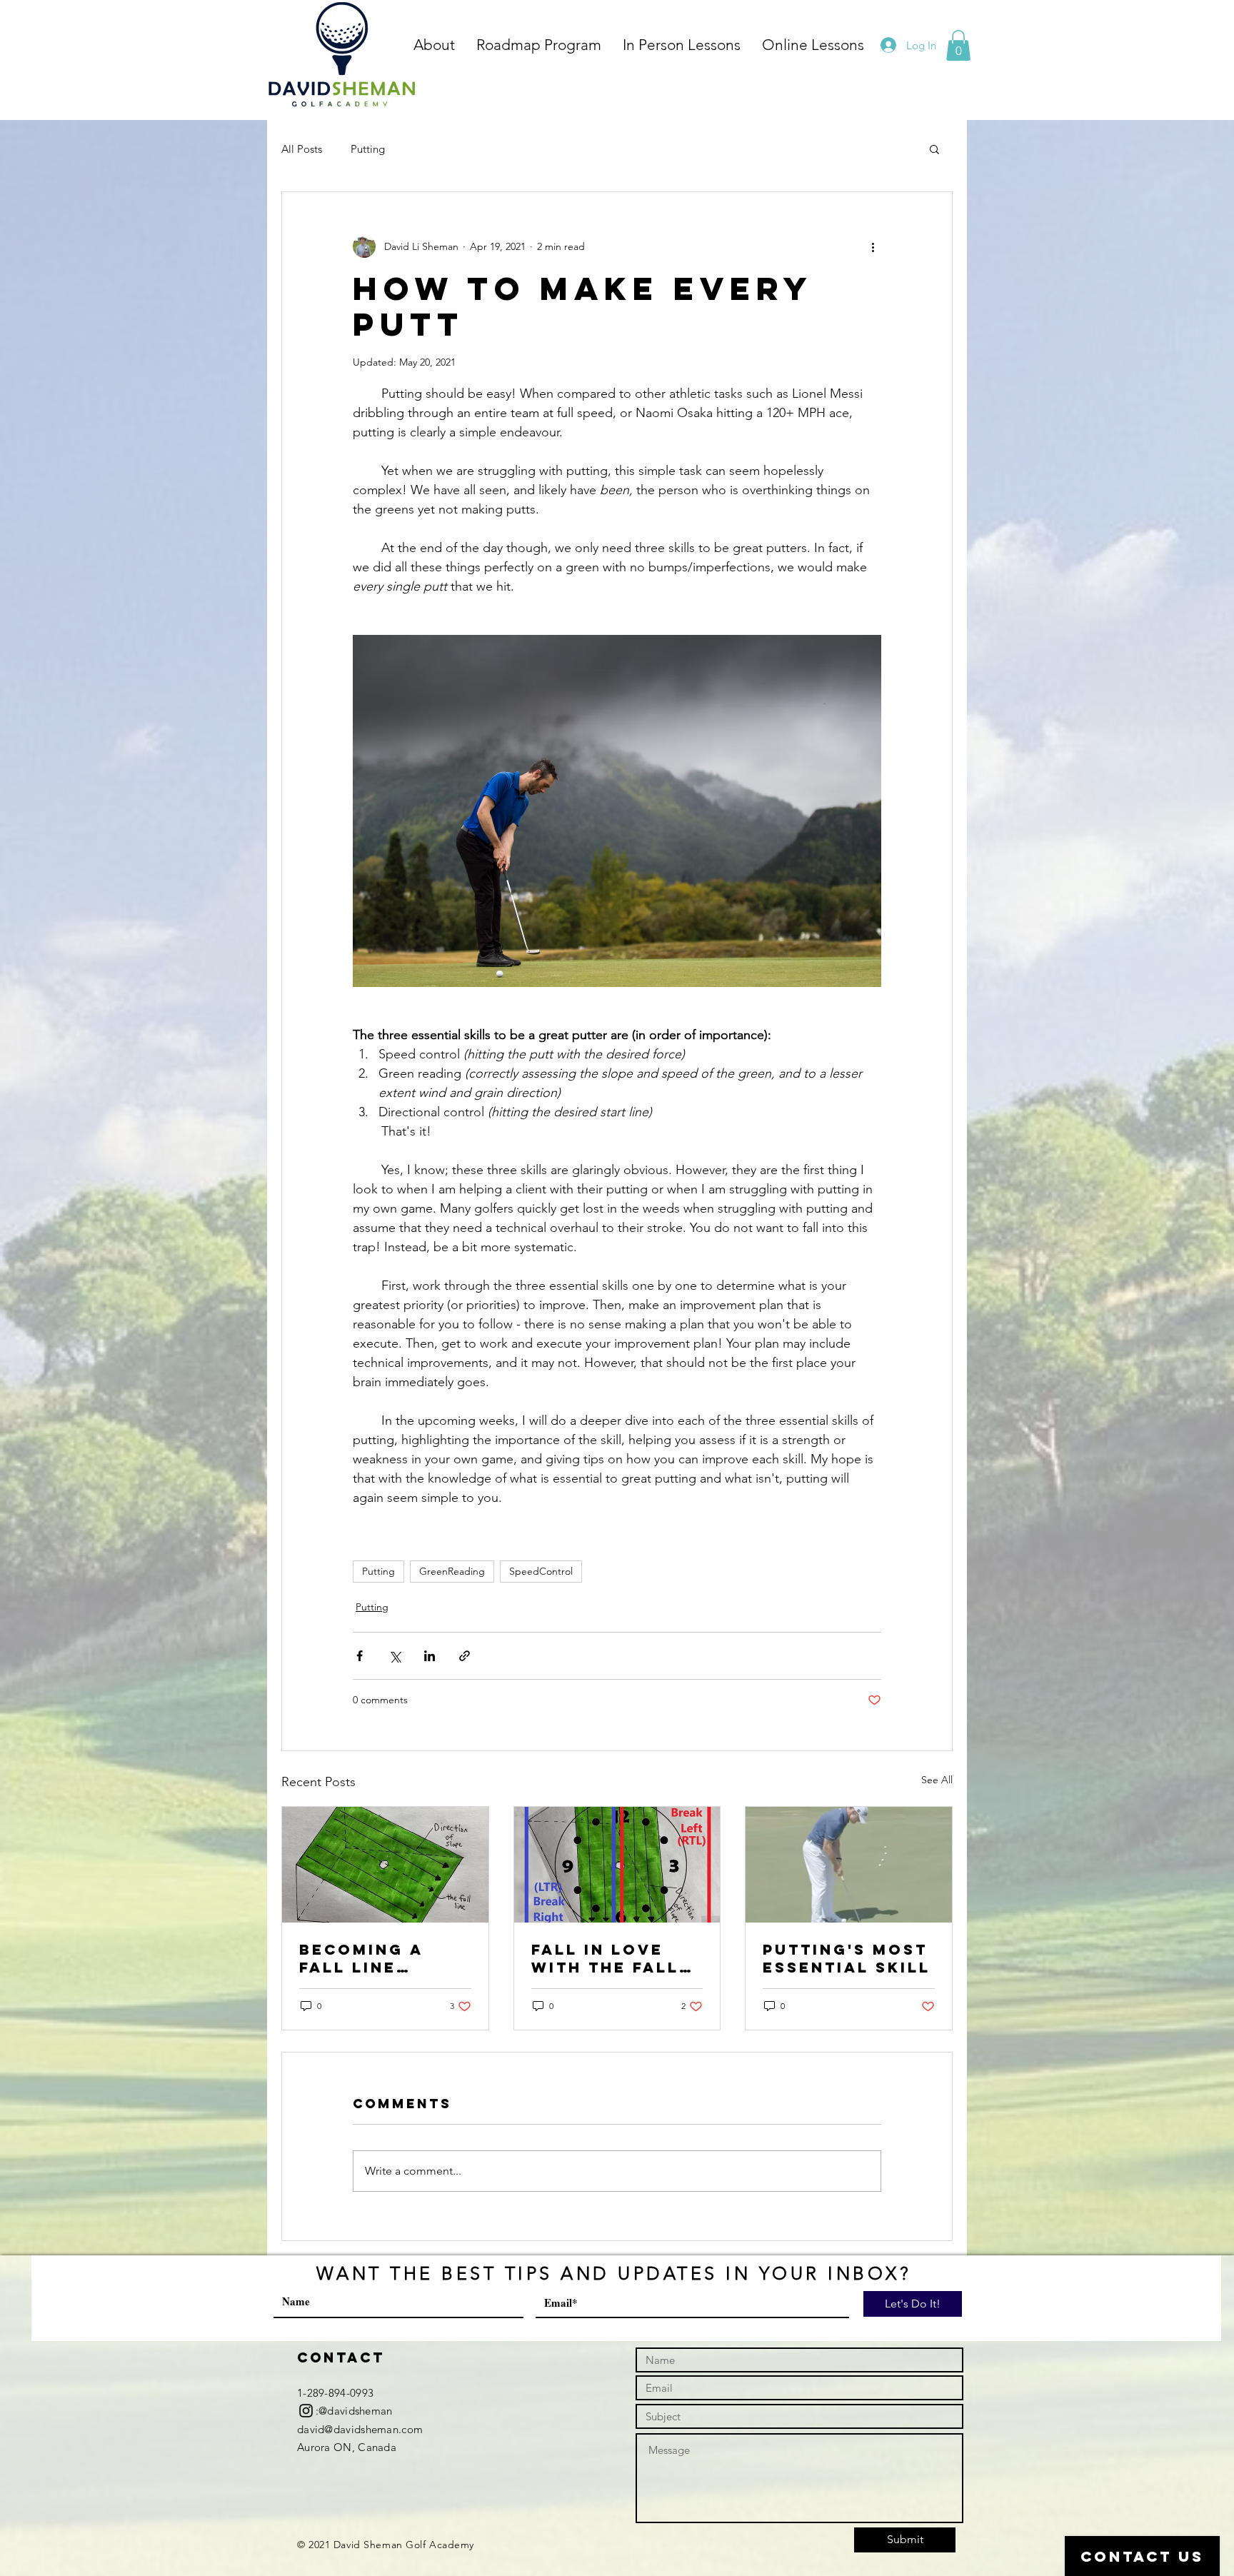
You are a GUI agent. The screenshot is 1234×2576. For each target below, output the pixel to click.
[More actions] (873, 246)
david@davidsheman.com (360, 2429)
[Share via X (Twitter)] (395, 1656)
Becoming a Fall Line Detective (361, 1958)
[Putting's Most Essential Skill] (849, 1865)
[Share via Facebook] (360, 1656)
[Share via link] (465, 1656)
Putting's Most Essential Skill (847, 1958)
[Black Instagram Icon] (306, 2411)
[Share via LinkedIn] (430, 1656)
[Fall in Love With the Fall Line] (617, 1865)
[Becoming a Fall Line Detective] (385, 1865)
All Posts (302, 149)
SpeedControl (541, 1571)
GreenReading (452, 1571)
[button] (958, 45)
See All (937, 1780)
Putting (368, 149)
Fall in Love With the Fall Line (605, 1958)
